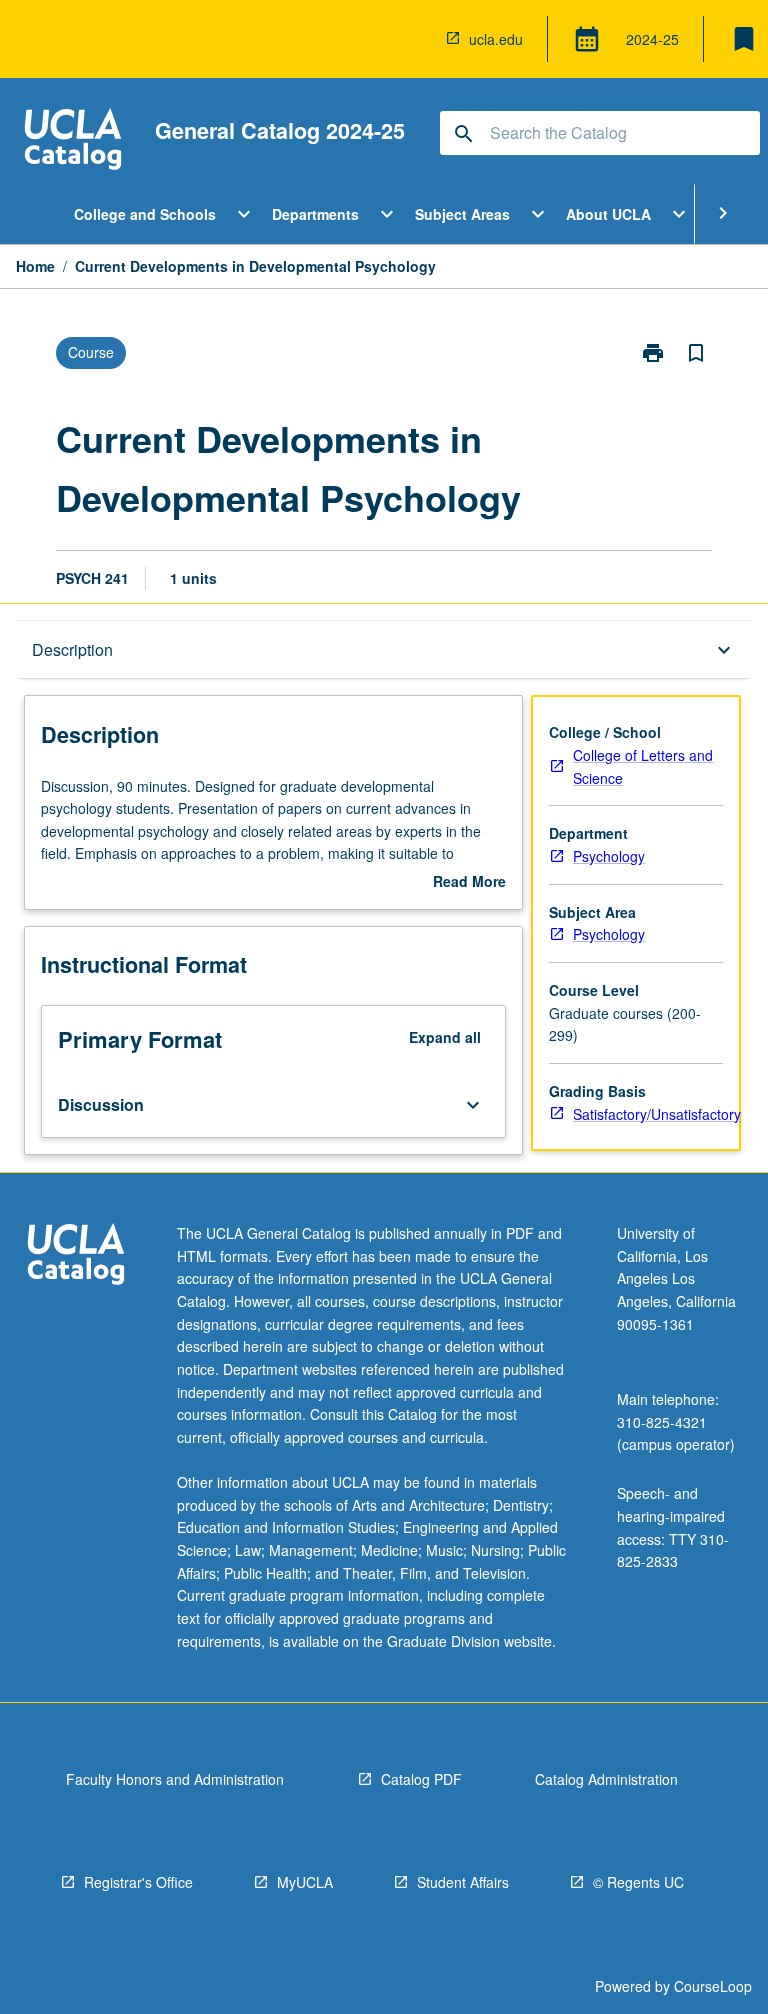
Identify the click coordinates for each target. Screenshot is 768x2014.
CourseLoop (713, 1986)
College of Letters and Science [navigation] (643, 766)
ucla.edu (496, 39)
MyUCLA (305, 1882)
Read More (469, 882)
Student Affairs (463, 1882)
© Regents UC (638, 1882)
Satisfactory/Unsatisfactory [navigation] (657, 1114)
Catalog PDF (421, 1779)
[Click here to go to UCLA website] (76, 1256)
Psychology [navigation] (609, 856)
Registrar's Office (138, 1882)
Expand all (445, 1037)
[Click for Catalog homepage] (73, 141)
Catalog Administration (606, 1779)
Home (35, 266)
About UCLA (608, 214)
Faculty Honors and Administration (175, 1779)
